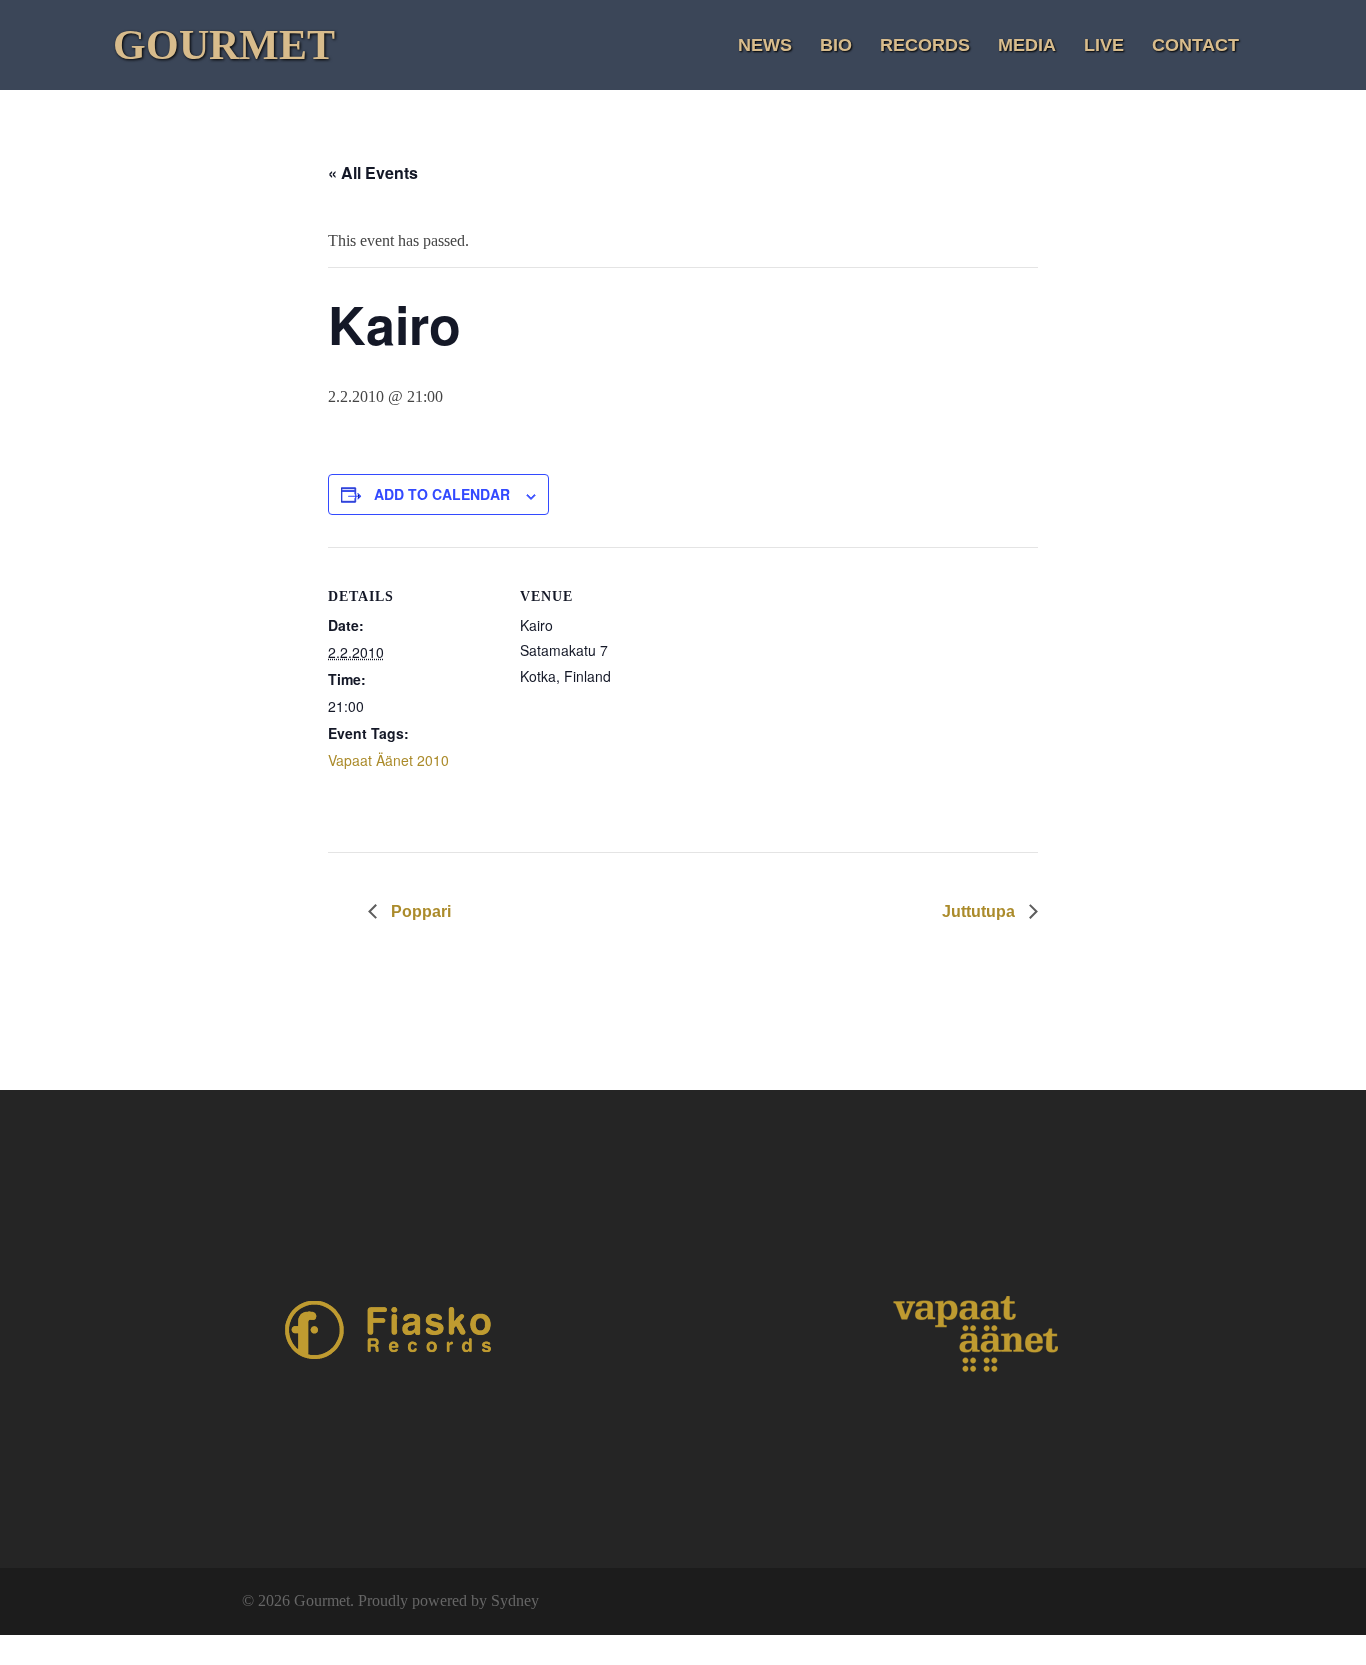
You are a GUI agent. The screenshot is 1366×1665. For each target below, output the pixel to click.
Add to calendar (442, 494)
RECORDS (925, 45)
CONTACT (1195, 45)
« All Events (373, 172)
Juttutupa (980, 911)
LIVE (1104, 45)
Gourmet (224, 45)
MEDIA (1027, 45)
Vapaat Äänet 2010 (388, 760)
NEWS (765, 45)
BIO (836, 45)
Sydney (515, 1600)
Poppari (419, 911)
